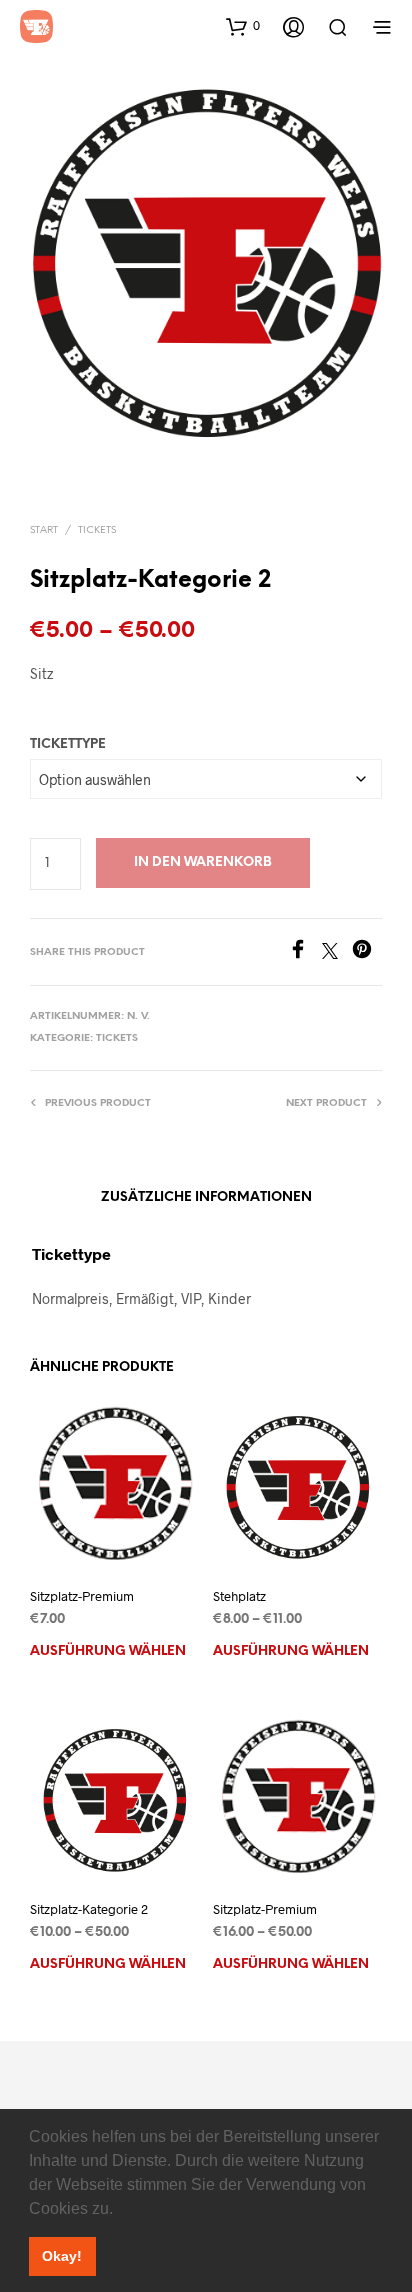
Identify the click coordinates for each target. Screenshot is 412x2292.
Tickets (97, 530)
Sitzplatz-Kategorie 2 (89, 1909)
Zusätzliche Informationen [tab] (206, 1197)
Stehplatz (239, 1596)
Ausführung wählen (108, 1651)
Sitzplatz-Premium (82, 1596)
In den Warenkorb (203, 862)
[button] (120, 2210)
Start (44, 530)
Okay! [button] (62, 2256)
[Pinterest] (367, 952)
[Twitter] (337, 952)
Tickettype (68, 744)
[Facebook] (305, 952)
